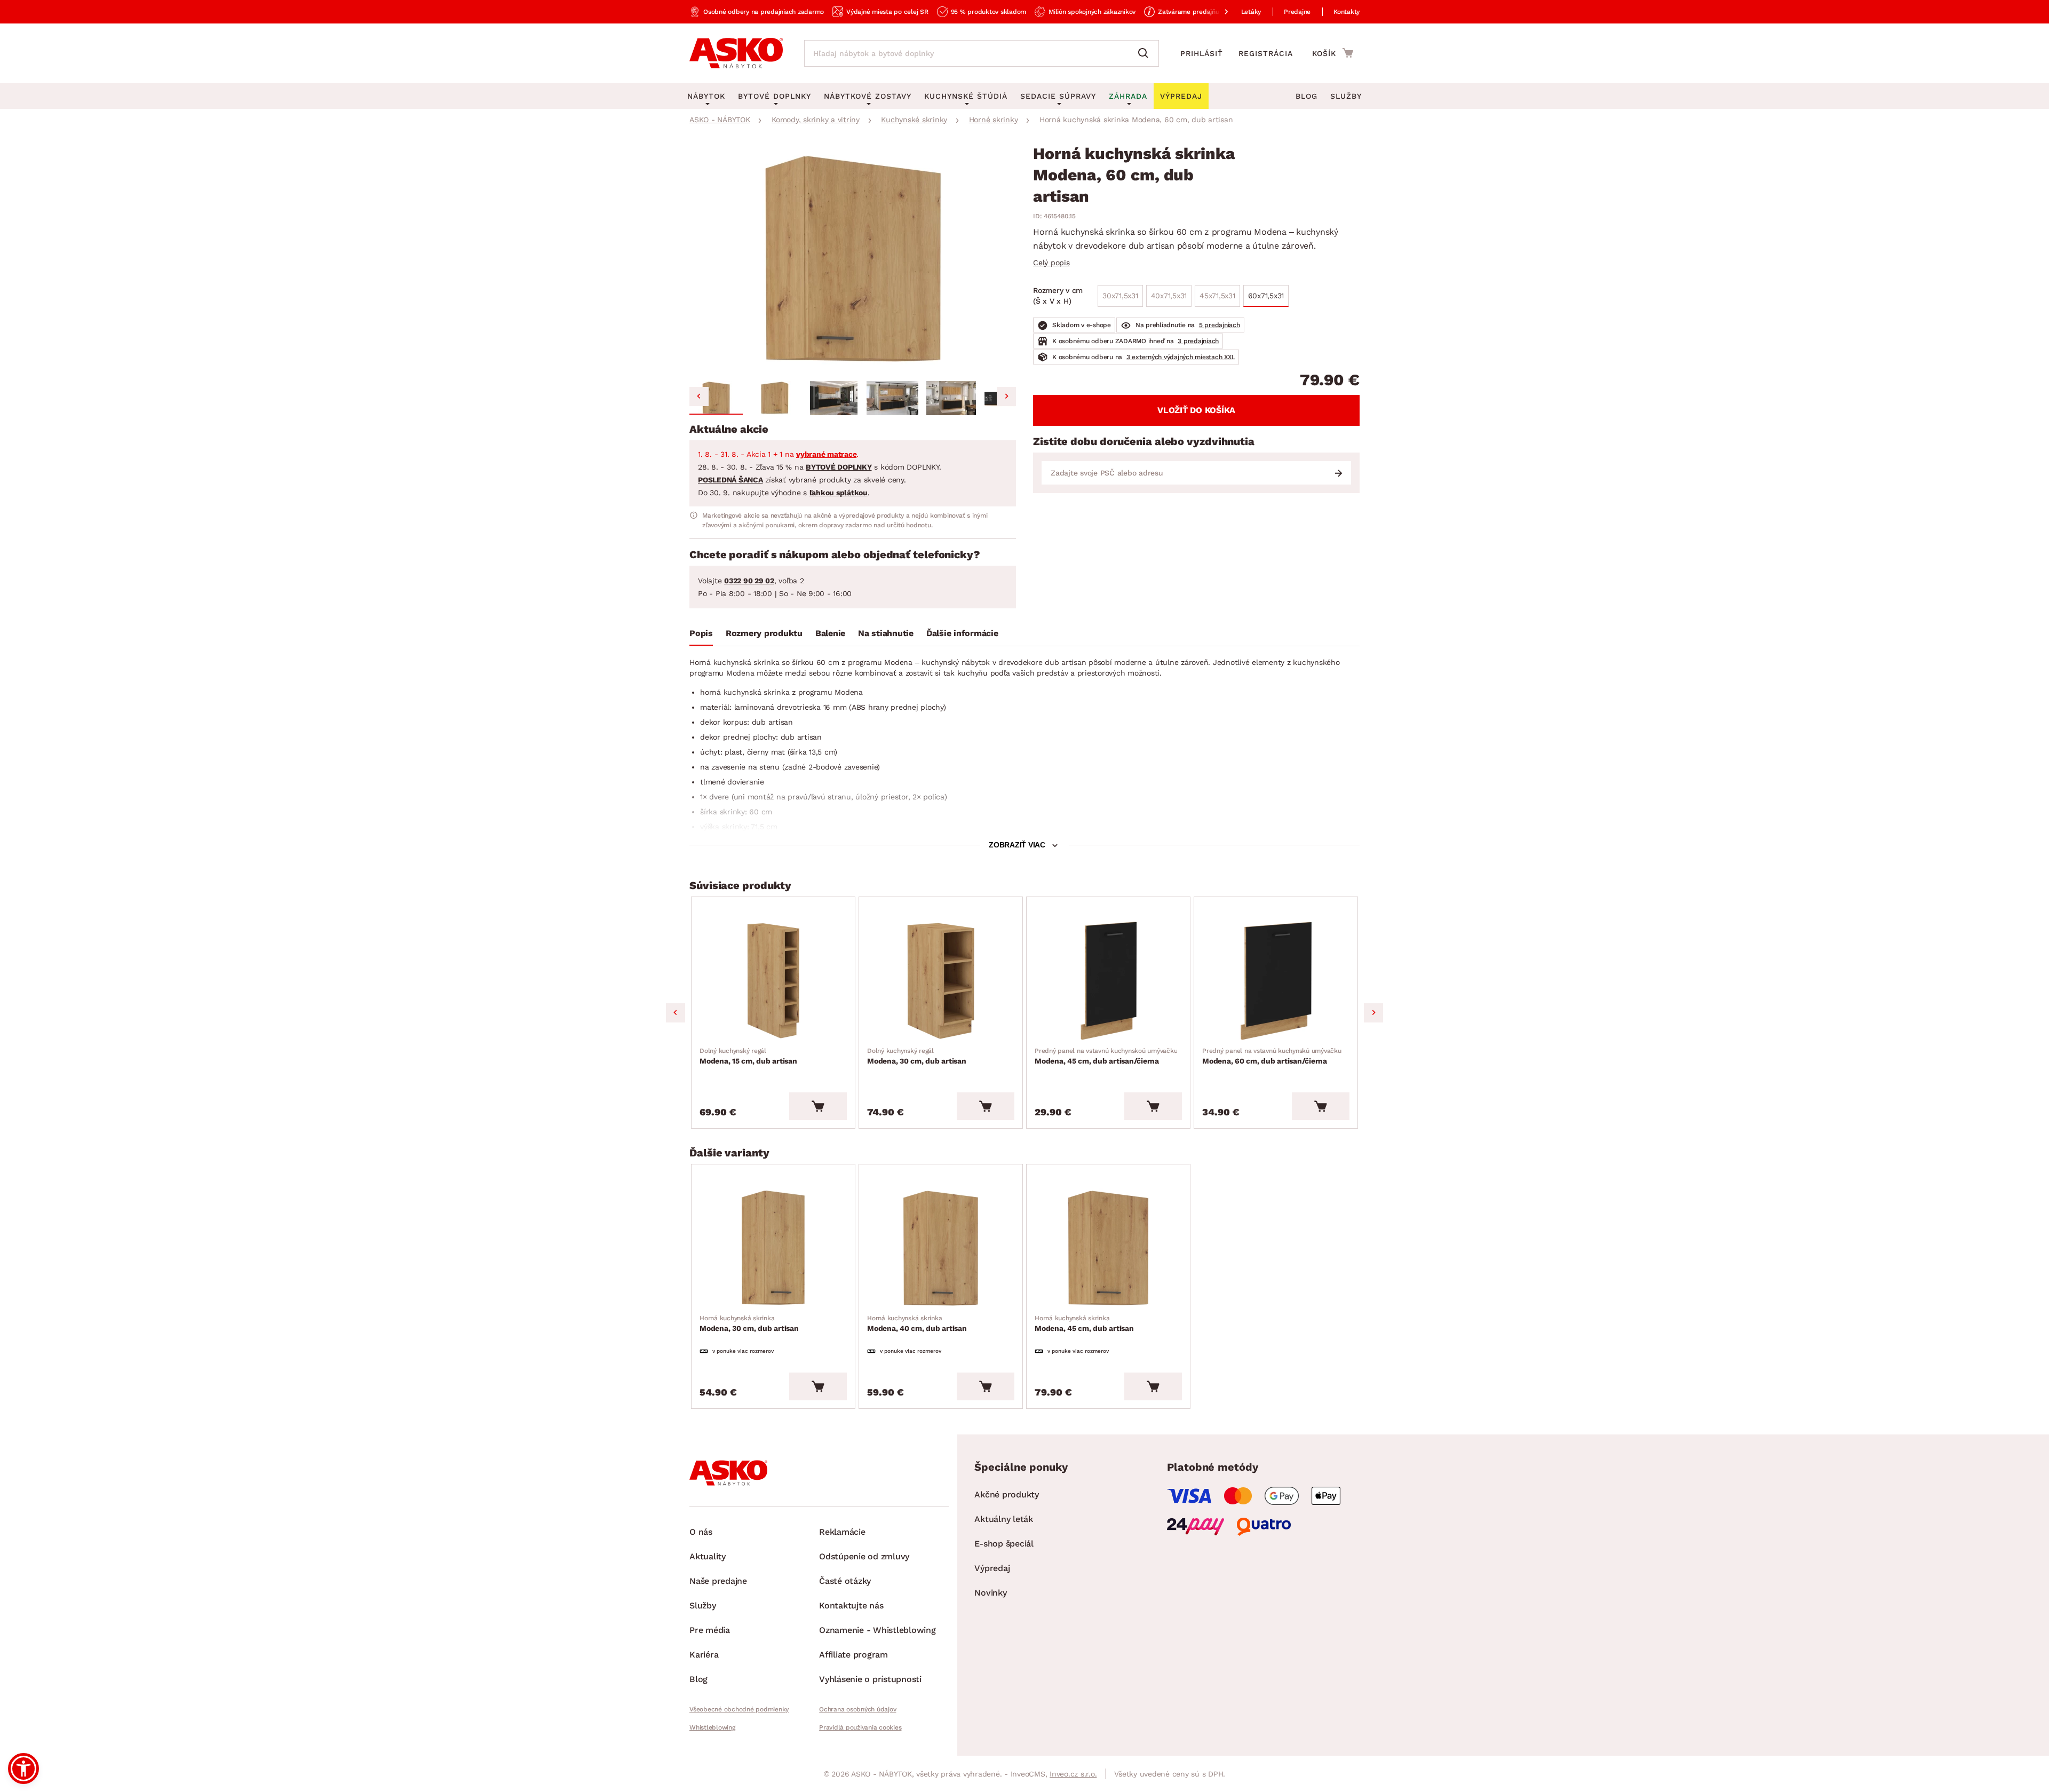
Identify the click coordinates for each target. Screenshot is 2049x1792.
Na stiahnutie (886, 633)
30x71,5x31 (1120, 296)
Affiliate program (853, 1655)
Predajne (1297, 12)
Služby (1346, 96)
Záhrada (1128, 96)
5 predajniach (1220, 325)
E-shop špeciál (1004, 1544)
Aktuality (708, 1556)
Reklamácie (842, 1532)
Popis (701, 633)
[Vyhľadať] (1146, 53)
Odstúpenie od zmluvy (864, 1556)
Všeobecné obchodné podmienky (739, 1709)
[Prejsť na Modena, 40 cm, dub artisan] (941, 1248)
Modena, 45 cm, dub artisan (1084, 1323)
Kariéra (704, 1655)
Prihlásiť (1202, 53)
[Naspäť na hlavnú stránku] (736, 53)
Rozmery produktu (764, 633)
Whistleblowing (712, 1727)
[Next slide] (1006, 397)
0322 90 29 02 (749, 581)
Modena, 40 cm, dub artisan (917, 1323)
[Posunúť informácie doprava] (1218, 12)
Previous (676, 1013)
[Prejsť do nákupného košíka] (1333, 53)
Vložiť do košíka (1196, 410)
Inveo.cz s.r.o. (1073, 1774)
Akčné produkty (1007, 1494)
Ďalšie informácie (962, 633)
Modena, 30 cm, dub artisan (917, 1056)
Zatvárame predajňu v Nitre (1200, 12)
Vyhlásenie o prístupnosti (870, 1679)
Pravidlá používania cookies (860, 1727)
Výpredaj (992, 1568)
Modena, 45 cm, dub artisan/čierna (1106, 1056)
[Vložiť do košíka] (818, 1106)
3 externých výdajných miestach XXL (1181, 357)
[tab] (701, 636)
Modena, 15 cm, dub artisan (748, 1056)
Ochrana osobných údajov (857, 1709)
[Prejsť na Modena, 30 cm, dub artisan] (941, 981)
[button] (716, 398)
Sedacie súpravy (1058, 96)
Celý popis (1051, 263)
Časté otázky (845, 1581)
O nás (701, 1532)
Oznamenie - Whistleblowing (877, 1630)
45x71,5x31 (1217, 296)
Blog (1307, 96)
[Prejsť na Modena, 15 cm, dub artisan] (773, 981)
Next (1373, 1013)
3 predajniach (1198, 341)
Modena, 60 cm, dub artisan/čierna (1272, 1056)
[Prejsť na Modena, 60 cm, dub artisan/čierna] (1276, 981)
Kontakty (1347, 12)
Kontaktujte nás (851, 1605)
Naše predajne (718, 1581)
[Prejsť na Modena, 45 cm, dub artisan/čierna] (1108, 981)
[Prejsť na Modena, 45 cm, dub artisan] (1108, 1248)
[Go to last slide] (699, 397)
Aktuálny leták (1004, 1519)
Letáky (1251, 12)
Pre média (710, 1630)
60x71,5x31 (1266, 296)
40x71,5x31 (1169, 296)
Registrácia (1266, 53)
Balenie (830, 633)
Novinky (990, 1593)
